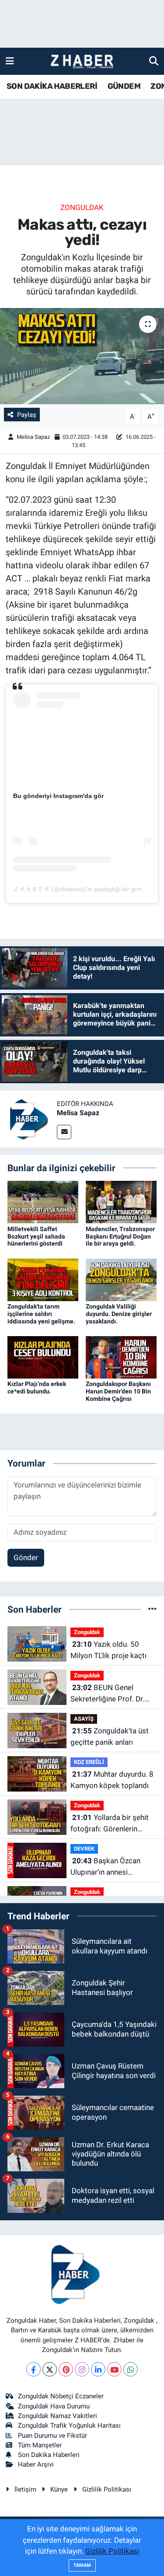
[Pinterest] (66, 2369)
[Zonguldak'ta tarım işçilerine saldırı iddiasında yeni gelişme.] (43, 1279)
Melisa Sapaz (33, 437)
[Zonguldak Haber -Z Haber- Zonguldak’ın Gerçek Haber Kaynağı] (82, 61)
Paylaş (27, 415)
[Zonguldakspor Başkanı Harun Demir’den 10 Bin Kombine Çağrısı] (121, 1357)
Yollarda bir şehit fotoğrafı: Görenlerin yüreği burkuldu (110, 1824)
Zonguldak (82, 207)
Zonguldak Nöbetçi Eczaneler (61, 2396)
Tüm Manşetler (40, 2445)
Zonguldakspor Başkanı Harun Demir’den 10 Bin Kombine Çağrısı (118, 1391)
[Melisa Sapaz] (28, 1118)
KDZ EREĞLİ (89, 1762)
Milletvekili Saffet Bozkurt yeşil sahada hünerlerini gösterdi (36, 1236)
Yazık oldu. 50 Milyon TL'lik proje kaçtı (108, 1650)
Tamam (82, 2565)
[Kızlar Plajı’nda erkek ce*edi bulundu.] (43, 1357)
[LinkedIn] (98, 2369)
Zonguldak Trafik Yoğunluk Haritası (69, 2425)
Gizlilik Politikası (107, 2489)
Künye (59, 2489)
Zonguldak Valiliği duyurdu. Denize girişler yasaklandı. (119, 1314)
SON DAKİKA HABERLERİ (52, 86)
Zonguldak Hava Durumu (54, 2406)
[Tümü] (152, 1609)
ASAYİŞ (84, 1719)
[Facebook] (33, 2369)
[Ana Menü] (10, 61)
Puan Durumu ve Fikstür (52, 2436)
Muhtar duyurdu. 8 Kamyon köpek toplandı (112, 1780)
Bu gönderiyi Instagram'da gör (58, 796)
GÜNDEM (124, 86)
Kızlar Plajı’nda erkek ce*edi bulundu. (37, 1388)
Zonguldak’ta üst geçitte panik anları (110, 1736)
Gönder (26, 1557)
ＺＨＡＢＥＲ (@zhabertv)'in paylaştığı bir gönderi (83, 889)
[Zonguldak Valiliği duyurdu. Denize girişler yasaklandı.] (121, 1279)
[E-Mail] (64, 1132)
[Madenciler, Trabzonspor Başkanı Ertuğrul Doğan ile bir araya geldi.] (121, 1201)
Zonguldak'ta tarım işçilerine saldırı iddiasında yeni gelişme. (41, 1314)
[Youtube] (114, 2369)
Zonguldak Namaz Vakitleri (58, 2416)
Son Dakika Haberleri (49, 2455)
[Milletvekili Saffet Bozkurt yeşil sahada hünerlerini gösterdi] (43, 1201)
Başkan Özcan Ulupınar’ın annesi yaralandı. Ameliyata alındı (113, 1867)
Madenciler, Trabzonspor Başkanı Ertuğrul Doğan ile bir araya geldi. (120, 1236)
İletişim (25, 2489)
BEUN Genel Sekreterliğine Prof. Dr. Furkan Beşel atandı (107, 1694)
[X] (50, 2369)
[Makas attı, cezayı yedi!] (82, 356)
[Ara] (154, 61)
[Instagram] (82, 2369)
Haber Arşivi (36, 2464)
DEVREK (84, 1849)
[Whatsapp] (131, 2369)
